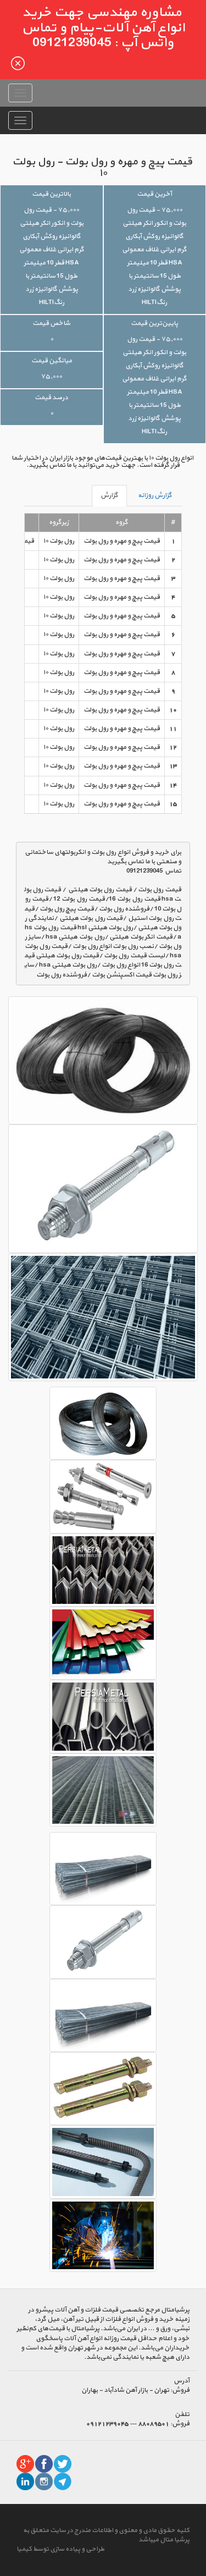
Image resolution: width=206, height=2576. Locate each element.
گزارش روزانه (155, 495)
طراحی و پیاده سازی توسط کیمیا (60, 2549)
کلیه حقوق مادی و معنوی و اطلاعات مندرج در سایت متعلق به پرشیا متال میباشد (106, 2535)
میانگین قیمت (52, 361)
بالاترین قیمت (51, 194)
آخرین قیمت (154, 194)
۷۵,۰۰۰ (51, 377)
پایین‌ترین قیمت (154, 323)
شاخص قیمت (51, 323)
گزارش (109, 495)
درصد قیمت (51, 398)
